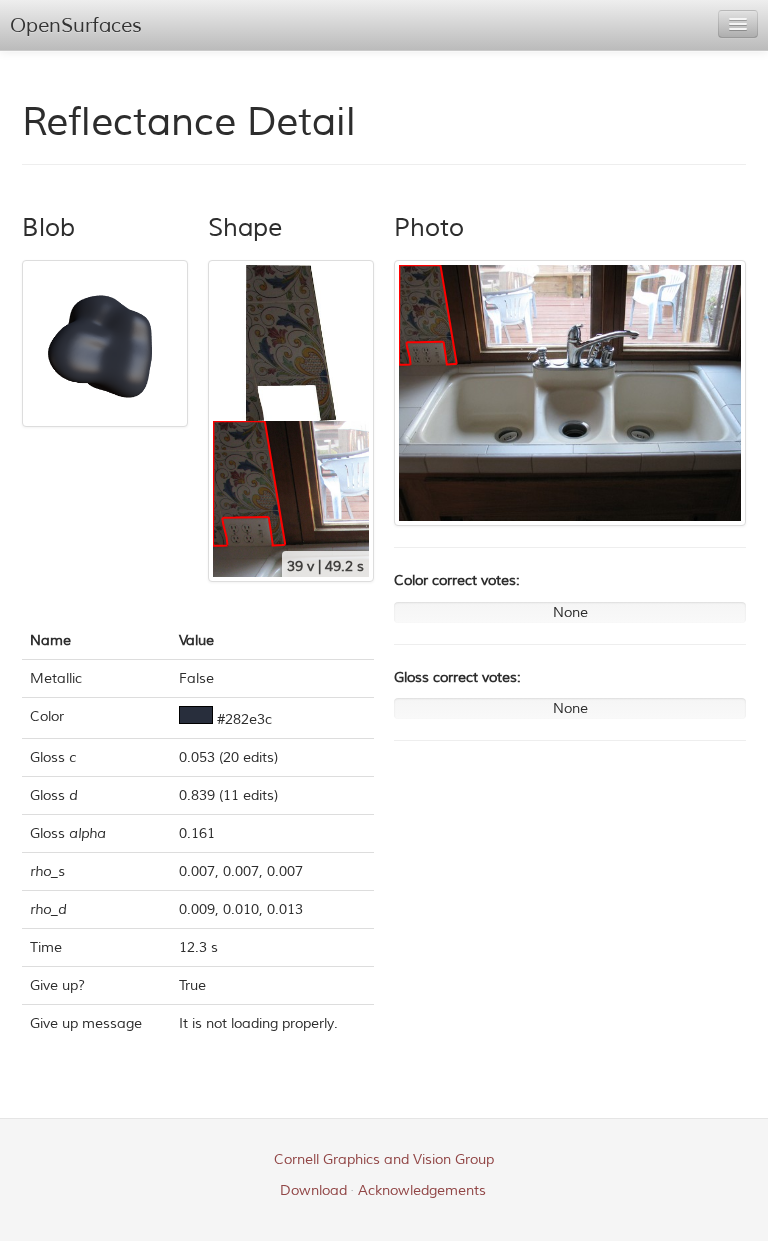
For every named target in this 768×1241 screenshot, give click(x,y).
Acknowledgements (422, 1190)
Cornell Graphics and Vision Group (384, 1159)
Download (313, 1190)
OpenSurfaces (76, 25)
